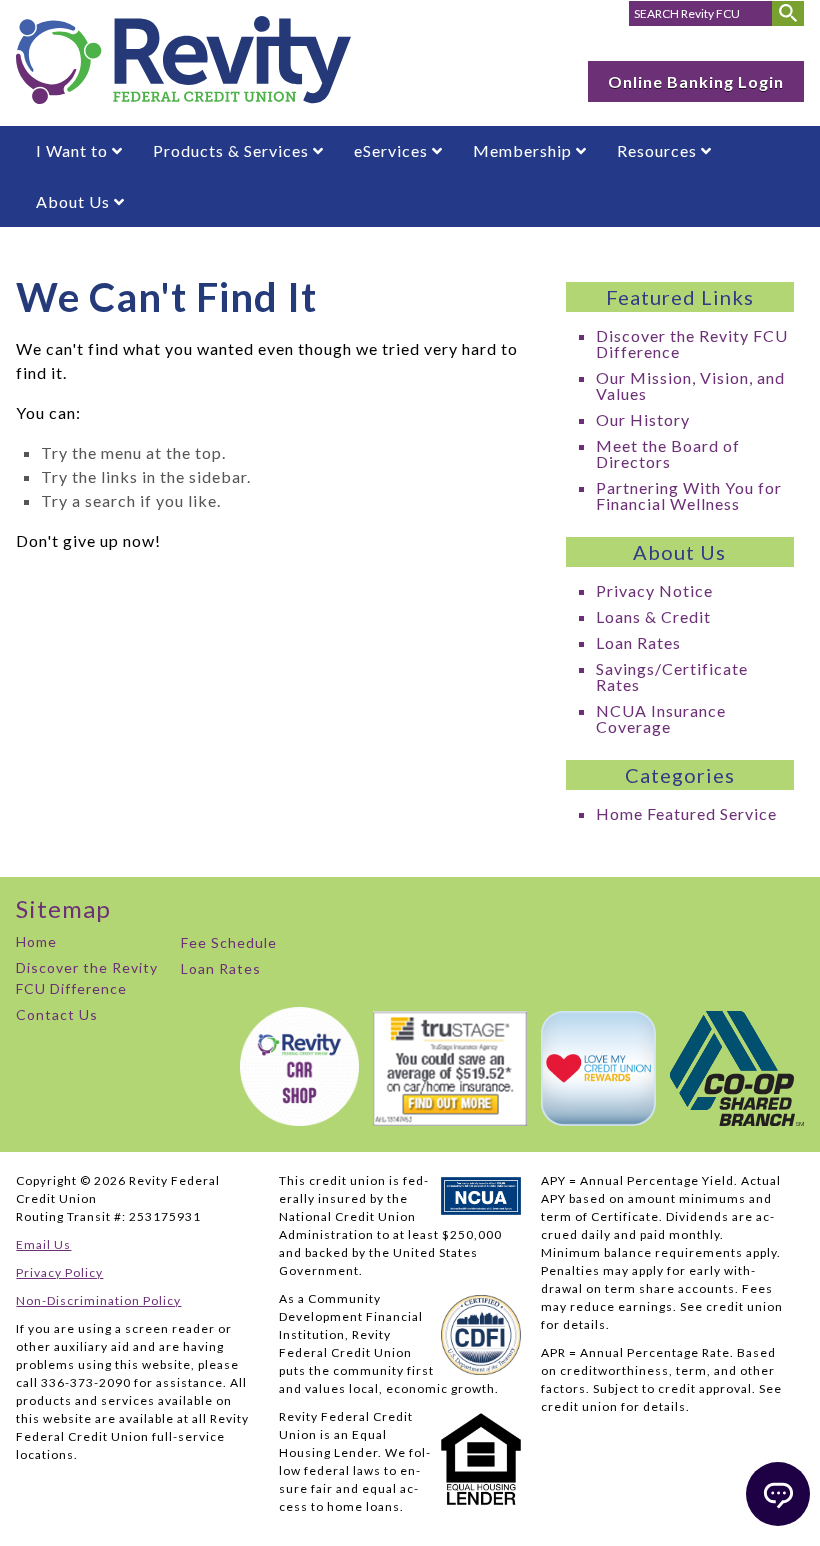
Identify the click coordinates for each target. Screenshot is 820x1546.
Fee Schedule (229, 942)
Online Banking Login (696, 81)
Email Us (43, 1244)
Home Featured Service (686, 813)
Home (36, 941)
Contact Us (57, 1014)
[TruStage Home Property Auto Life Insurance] (445, 1119)
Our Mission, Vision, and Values (690, 385)
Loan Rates (638, 642)
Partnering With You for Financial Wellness (689, 495)
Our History (643, 419)
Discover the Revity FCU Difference (692, 343)
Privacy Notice (654, 590)
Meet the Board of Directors (668, 453)
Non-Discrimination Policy (98, 1300)
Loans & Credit (653, 616)
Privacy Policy (59, 1272)
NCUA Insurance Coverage (661, 718)
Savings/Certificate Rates (672, 676)
